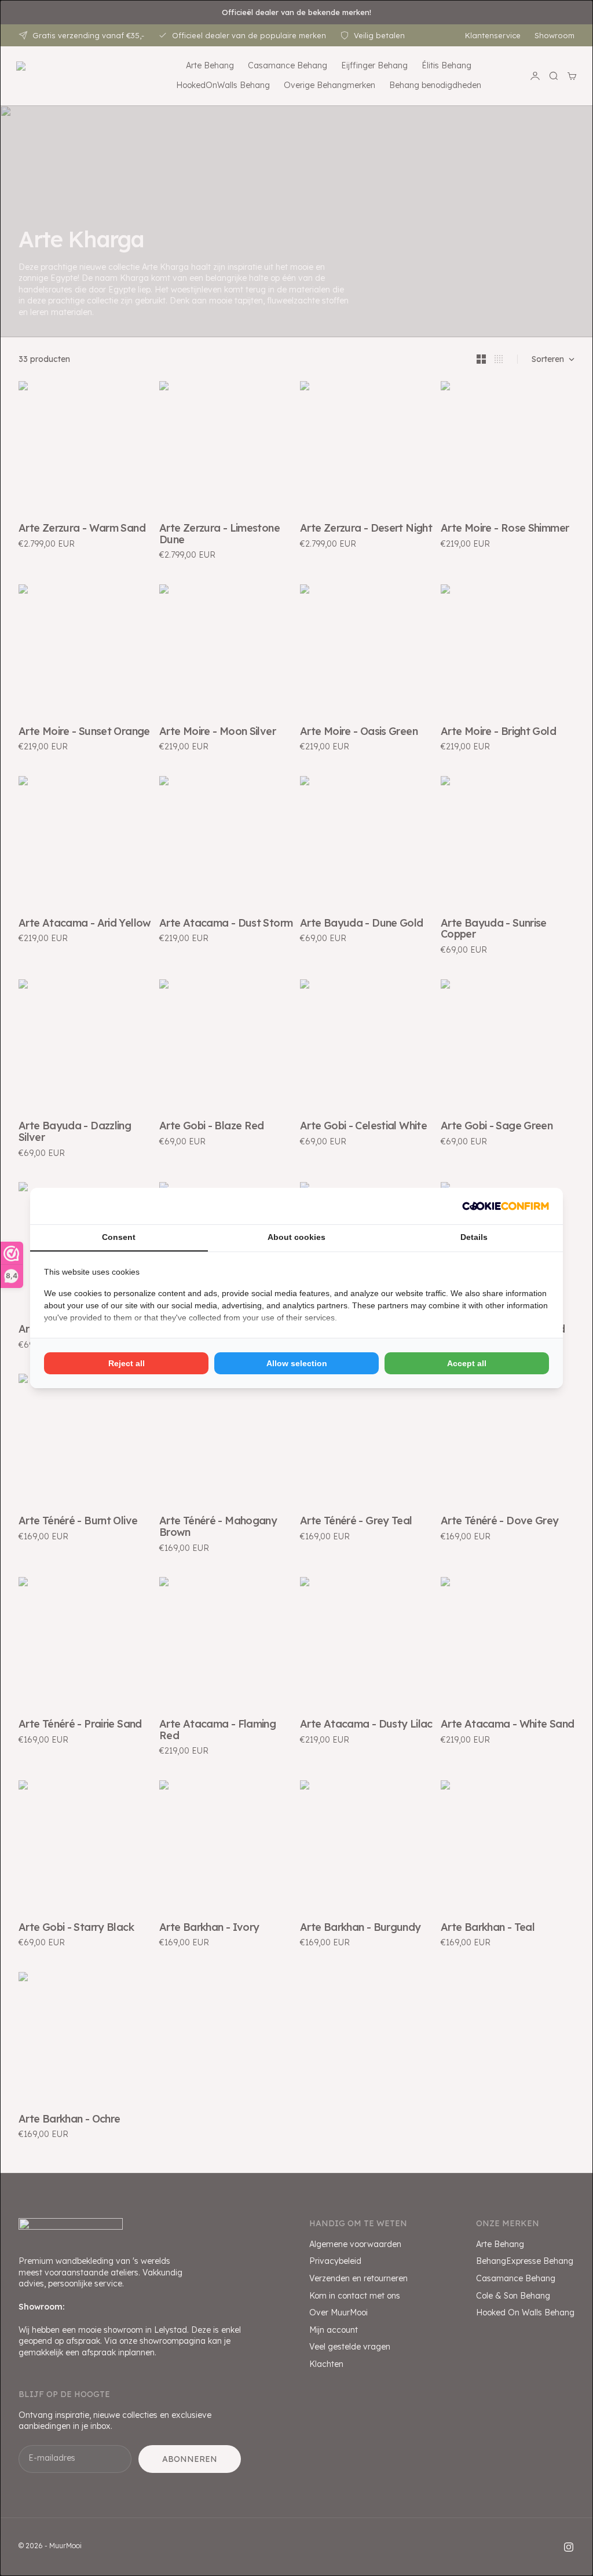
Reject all (127, 1363)
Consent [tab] (119, 1237)
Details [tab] (474, 1237)
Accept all (467, 1363)
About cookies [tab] (296, 1237)
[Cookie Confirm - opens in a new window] (506, 1206)
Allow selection (297, 1363)
